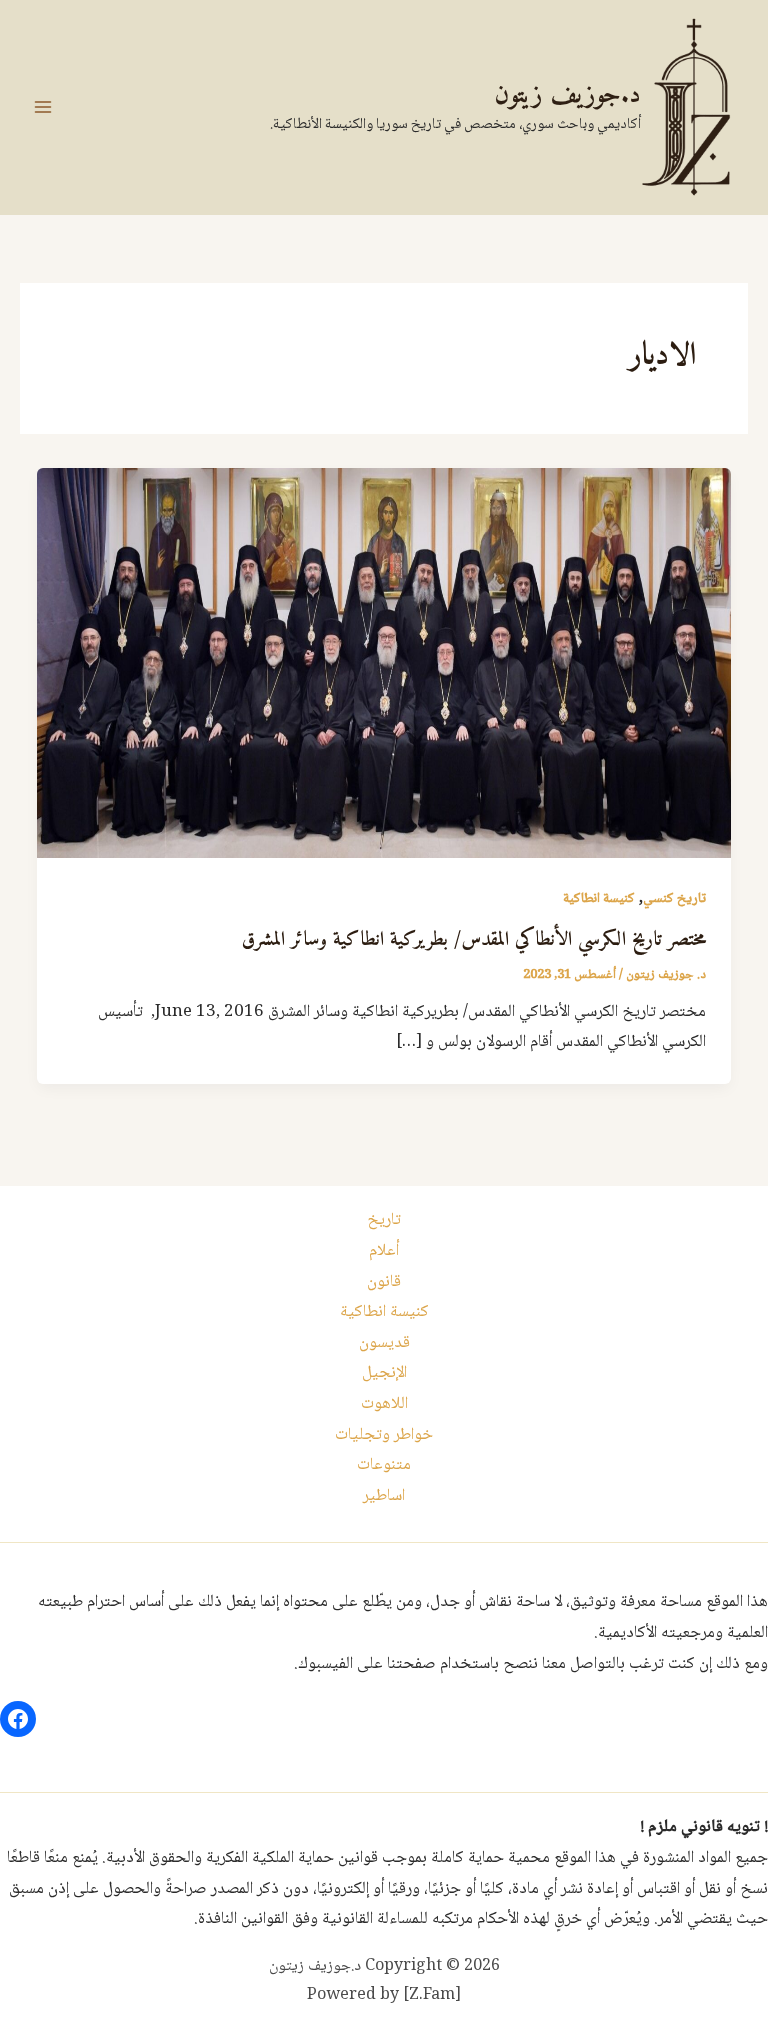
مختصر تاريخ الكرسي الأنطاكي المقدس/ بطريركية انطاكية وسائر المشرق (474, 940)
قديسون (384, 1343)
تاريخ (384, 1220)
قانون (384, 1282)
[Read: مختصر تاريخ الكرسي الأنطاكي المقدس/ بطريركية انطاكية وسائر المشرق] (384, 663)
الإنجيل (384, 1373)
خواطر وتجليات (384, 1435)
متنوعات (384, 1465)
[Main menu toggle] (43, 107)
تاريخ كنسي (674, 899)
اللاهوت (384, 1404)
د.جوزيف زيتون (567, 95)
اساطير (384, 1496)
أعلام (384, 1251)
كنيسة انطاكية (599, 899)
